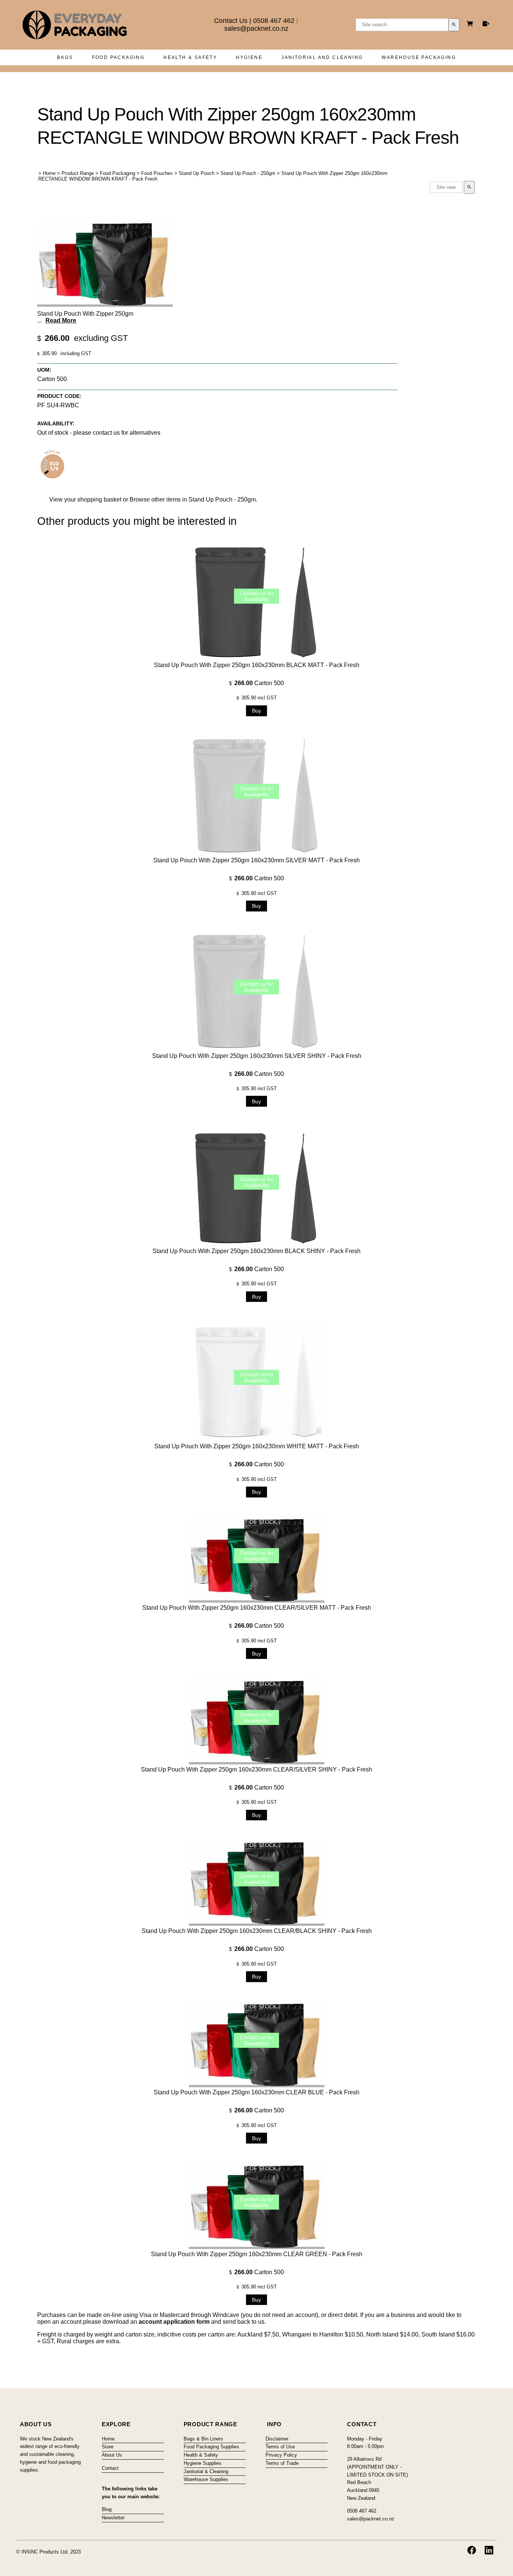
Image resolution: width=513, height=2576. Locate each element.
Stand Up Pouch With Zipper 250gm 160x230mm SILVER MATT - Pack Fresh (256, 860)
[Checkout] (486, 24)
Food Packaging (118, 57)
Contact (110, 2468)
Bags (65, 57)
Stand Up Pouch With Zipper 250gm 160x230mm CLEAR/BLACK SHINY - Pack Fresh (257, 1931)
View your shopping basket (85, 499)
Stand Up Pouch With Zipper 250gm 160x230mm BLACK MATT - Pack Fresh (257, 665)
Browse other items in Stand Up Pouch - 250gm (193, 499)
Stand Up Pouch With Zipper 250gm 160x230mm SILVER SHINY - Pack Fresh (257, 1056)
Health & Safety (190, 57)
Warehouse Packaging (419, 57)
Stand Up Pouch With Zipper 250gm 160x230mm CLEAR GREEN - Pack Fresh (257, 2254)
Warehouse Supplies (206, 2479)
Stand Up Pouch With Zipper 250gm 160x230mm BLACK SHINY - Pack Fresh (256, 1251)
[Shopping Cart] (471, 25)
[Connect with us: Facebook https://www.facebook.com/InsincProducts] (472, 2550)
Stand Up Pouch (197, 173)
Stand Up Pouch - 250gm (248, 173)
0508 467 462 (274, 21)
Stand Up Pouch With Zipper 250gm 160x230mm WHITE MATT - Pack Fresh (257, 1446)
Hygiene (249, 57)
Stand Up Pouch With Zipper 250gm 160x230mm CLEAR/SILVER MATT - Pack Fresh (257, 1608)
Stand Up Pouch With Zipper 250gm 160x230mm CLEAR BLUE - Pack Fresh (256, 2092)
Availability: (56, 423)
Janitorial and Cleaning (322, 57)
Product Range (78, 173)
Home (49, 173)
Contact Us (231, 21)
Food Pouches (157, 173)
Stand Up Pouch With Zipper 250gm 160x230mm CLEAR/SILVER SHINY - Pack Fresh (256, 1769)
